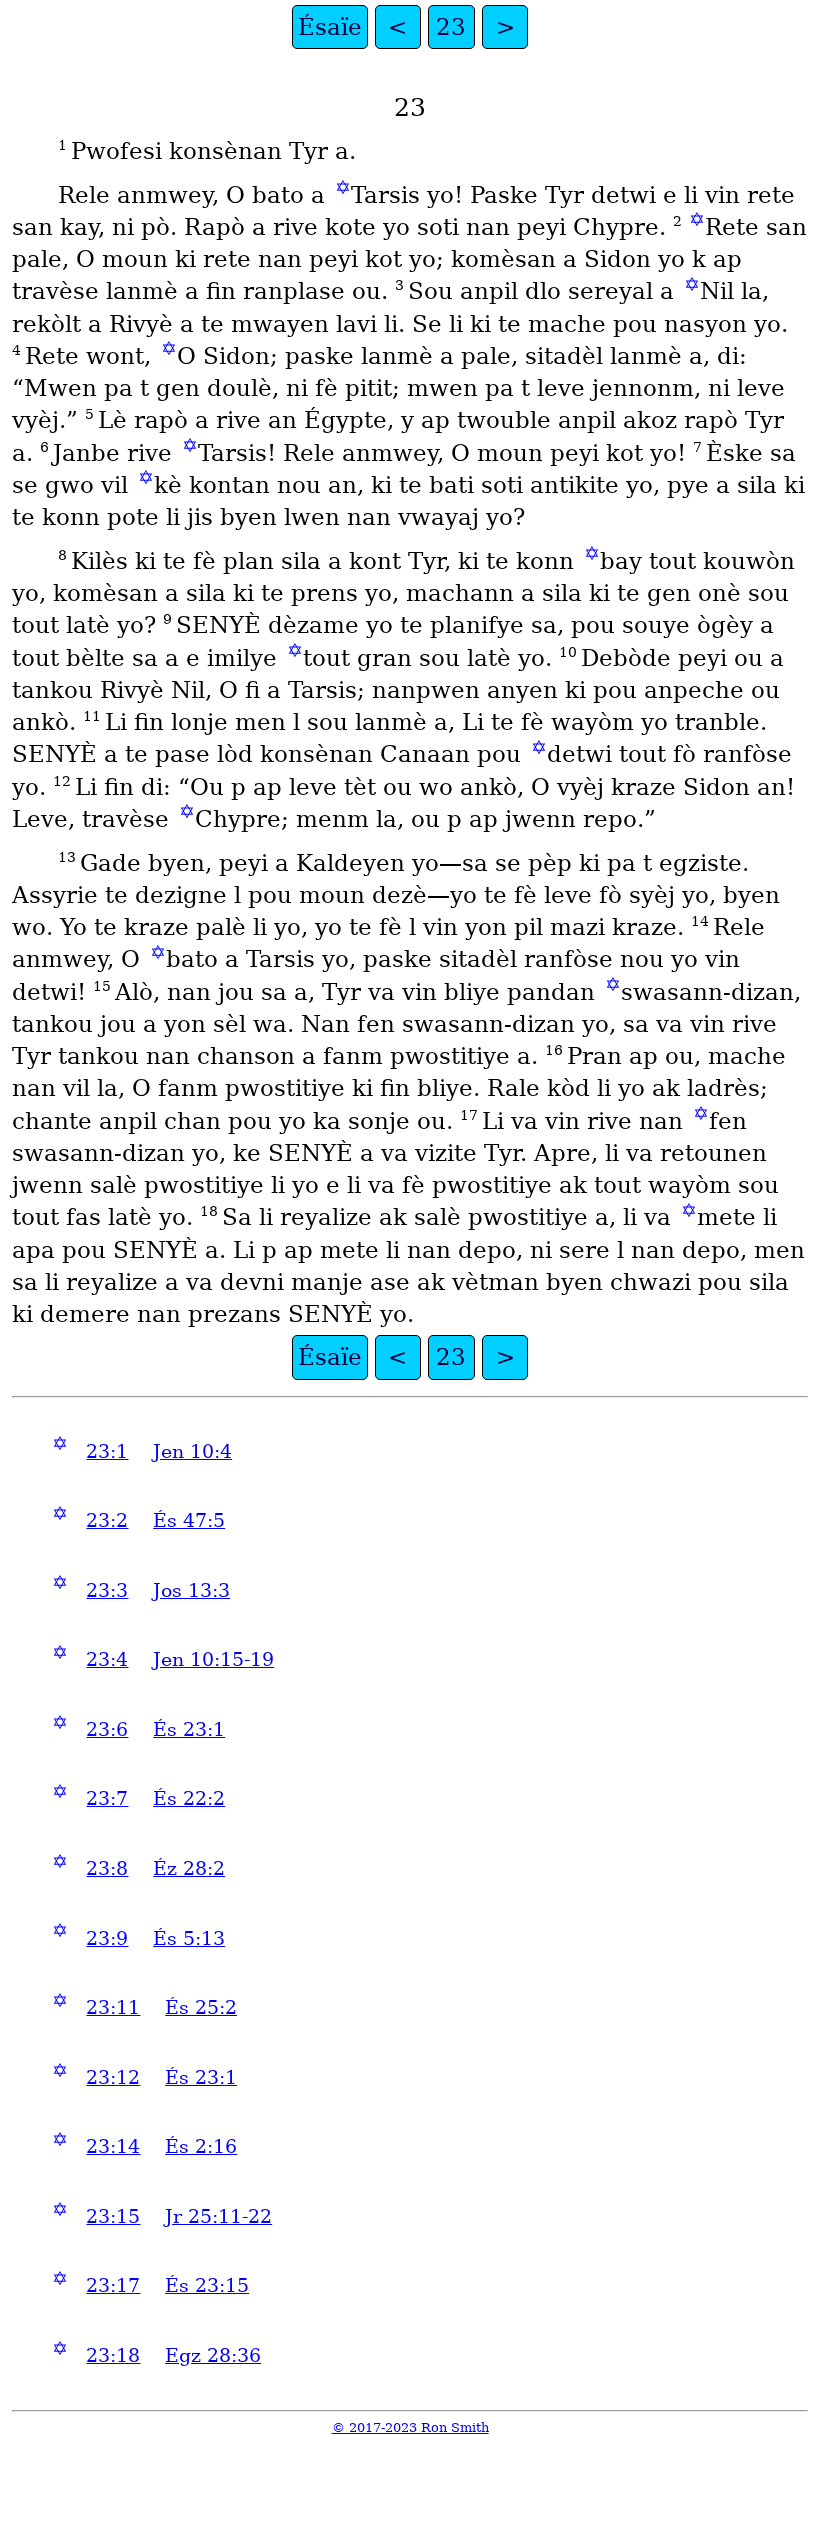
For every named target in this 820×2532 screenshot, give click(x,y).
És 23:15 (207, 2285)
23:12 (113, 2077)
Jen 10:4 (192, 1451)
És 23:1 (189, 1729)
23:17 (113, 2285)
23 (451, 27)
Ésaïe (330, 27)
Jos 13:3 (191, 1590)
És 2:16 (201, 2146)
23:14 (113, 2146)
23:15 (113, 2216)
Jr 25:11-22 (218, 2216)
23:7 (107, 1798)
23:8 (107, 1868)
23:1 (107, 1451)
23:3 (107, 1590)
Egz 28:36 (213, 2355)
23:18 (113, 2355)
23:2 (107, 1520)
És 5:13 (189, 1938)
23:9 (107, 1938)
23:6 (107, 1729)
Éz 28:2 (189, 1868)
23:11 (113, 2007)
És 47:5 (189, 1520)
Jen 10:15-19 (213, 1659)
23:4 (107, 1659)
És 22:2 (189, 1798)
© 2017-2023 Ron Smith (410, 2427)
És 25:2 (201, 2007)
